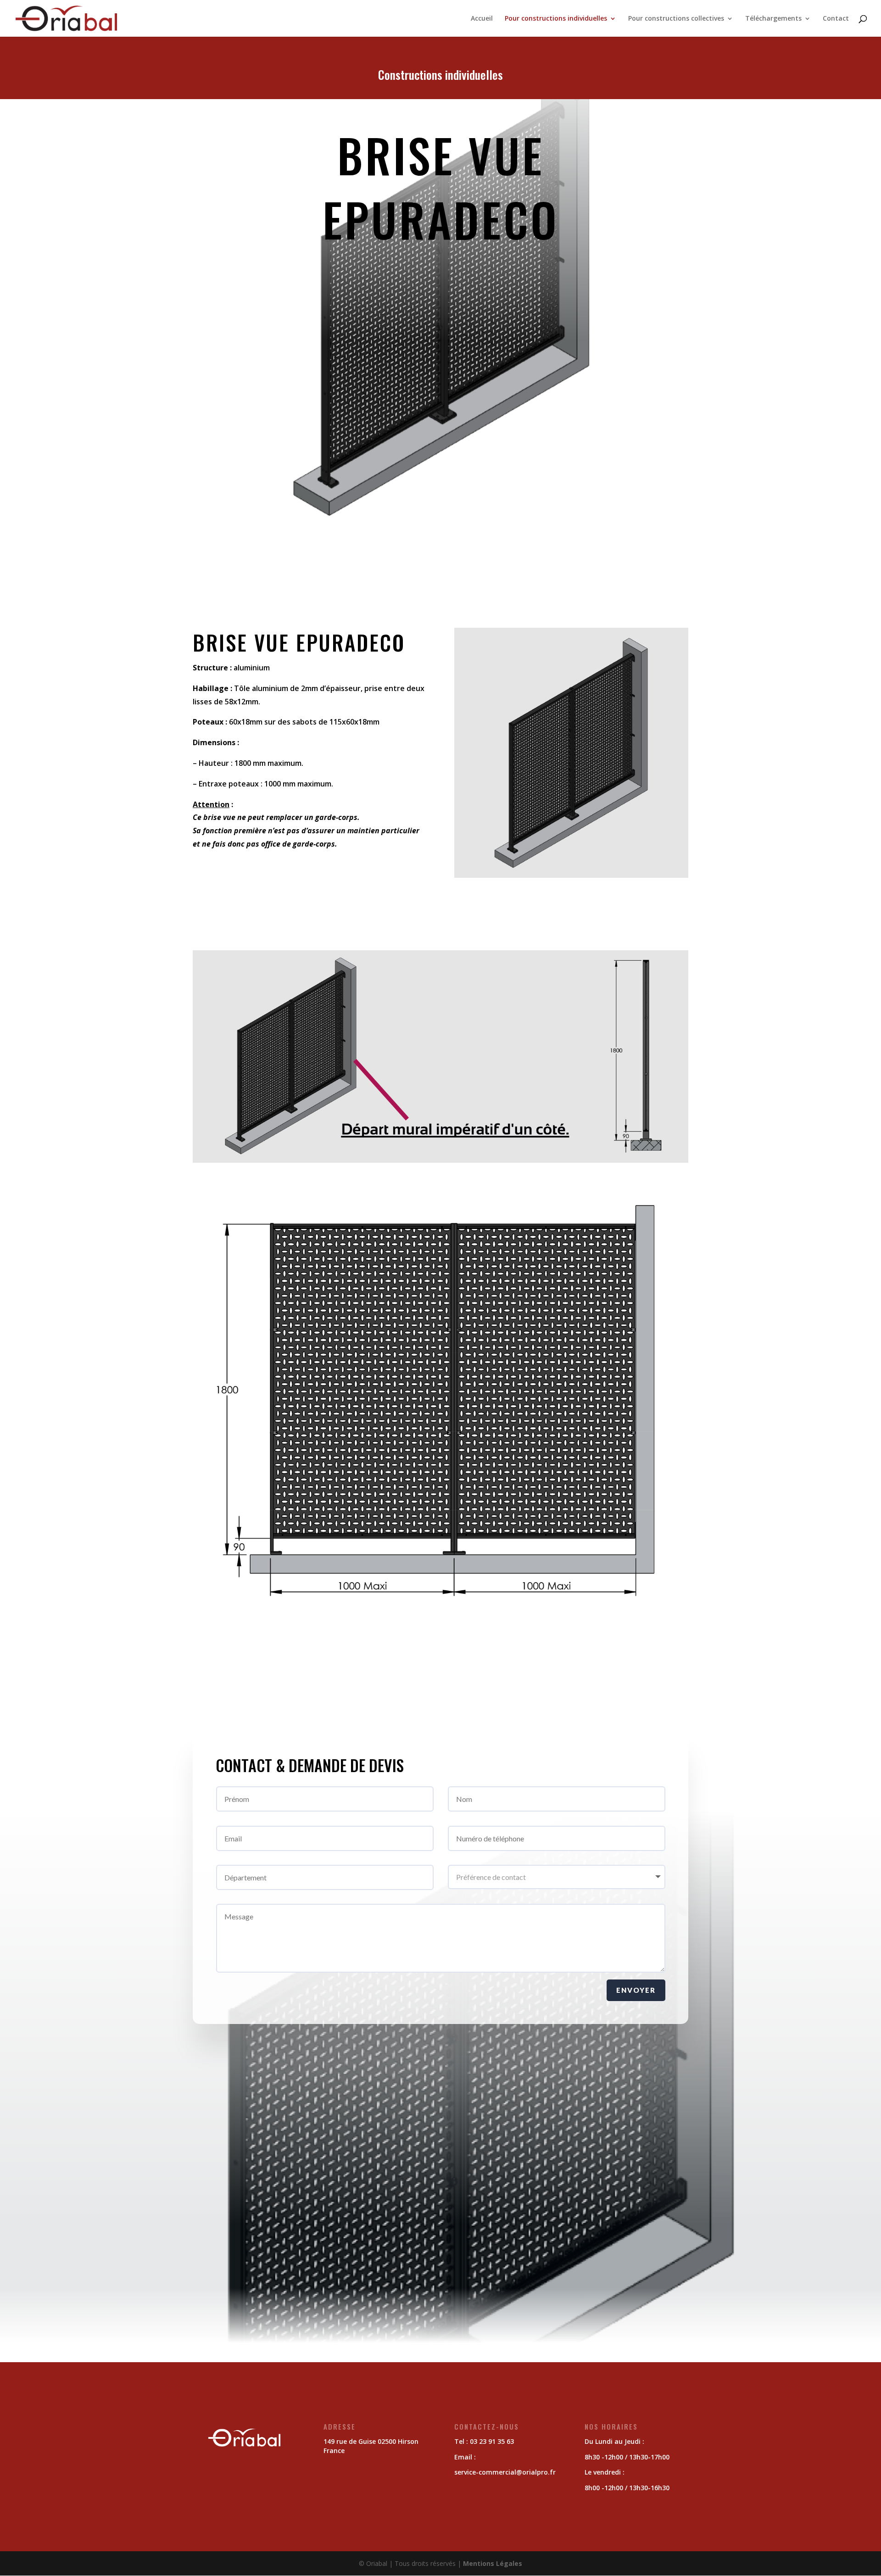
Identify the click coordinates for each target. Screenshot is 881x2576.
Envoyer (636, 1990)
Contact (836, 19)
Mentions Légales (493, 2563)
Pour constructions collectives (676, 19)
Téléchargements (773, 19)
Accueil (482, 19)
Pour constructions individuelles (556, 19)
